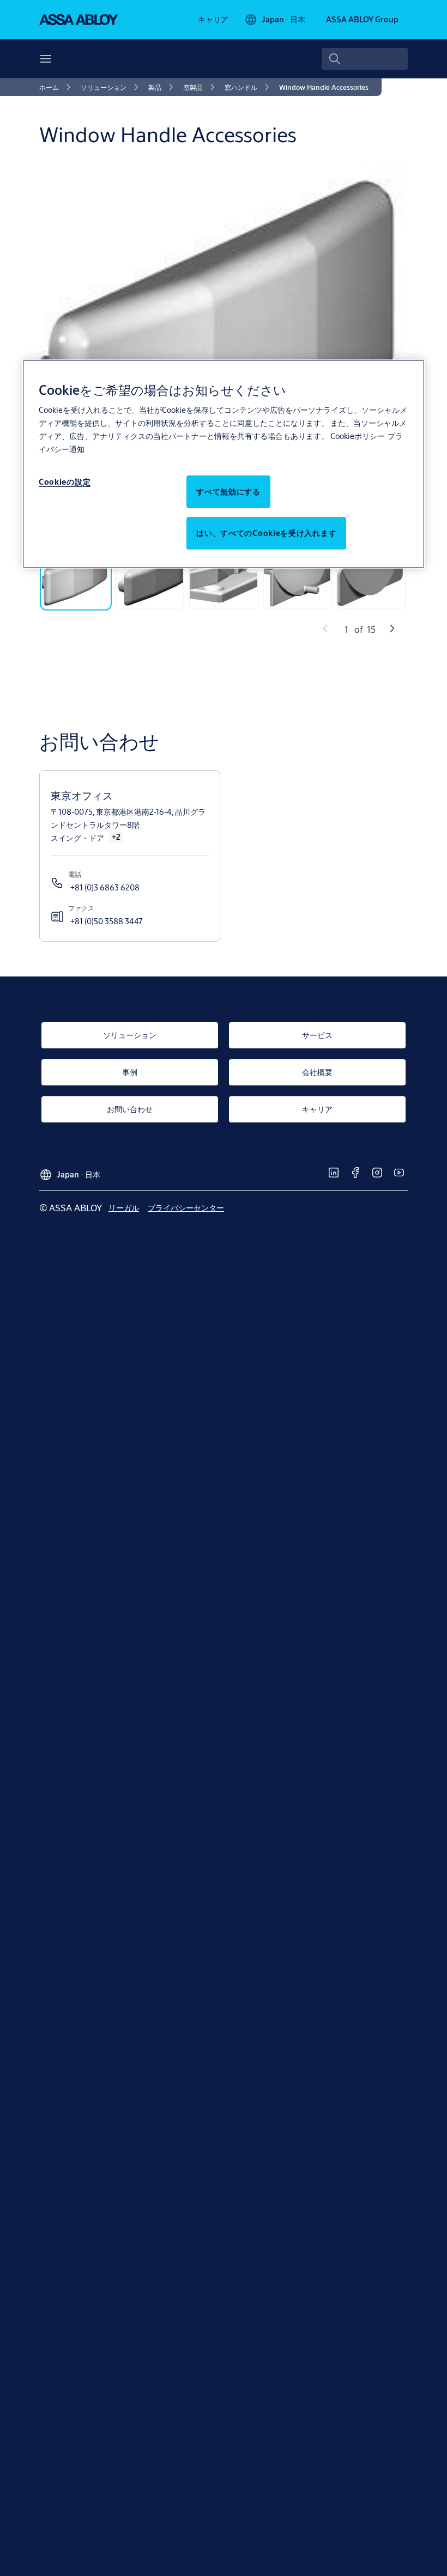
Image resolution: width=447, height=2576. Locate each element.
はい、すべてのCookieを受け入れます (266, 533)
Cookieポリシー (358, 436)
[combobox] (365, 59)
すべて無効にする (228, 492)
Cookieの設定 (65, 482)
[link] (213, 20)
